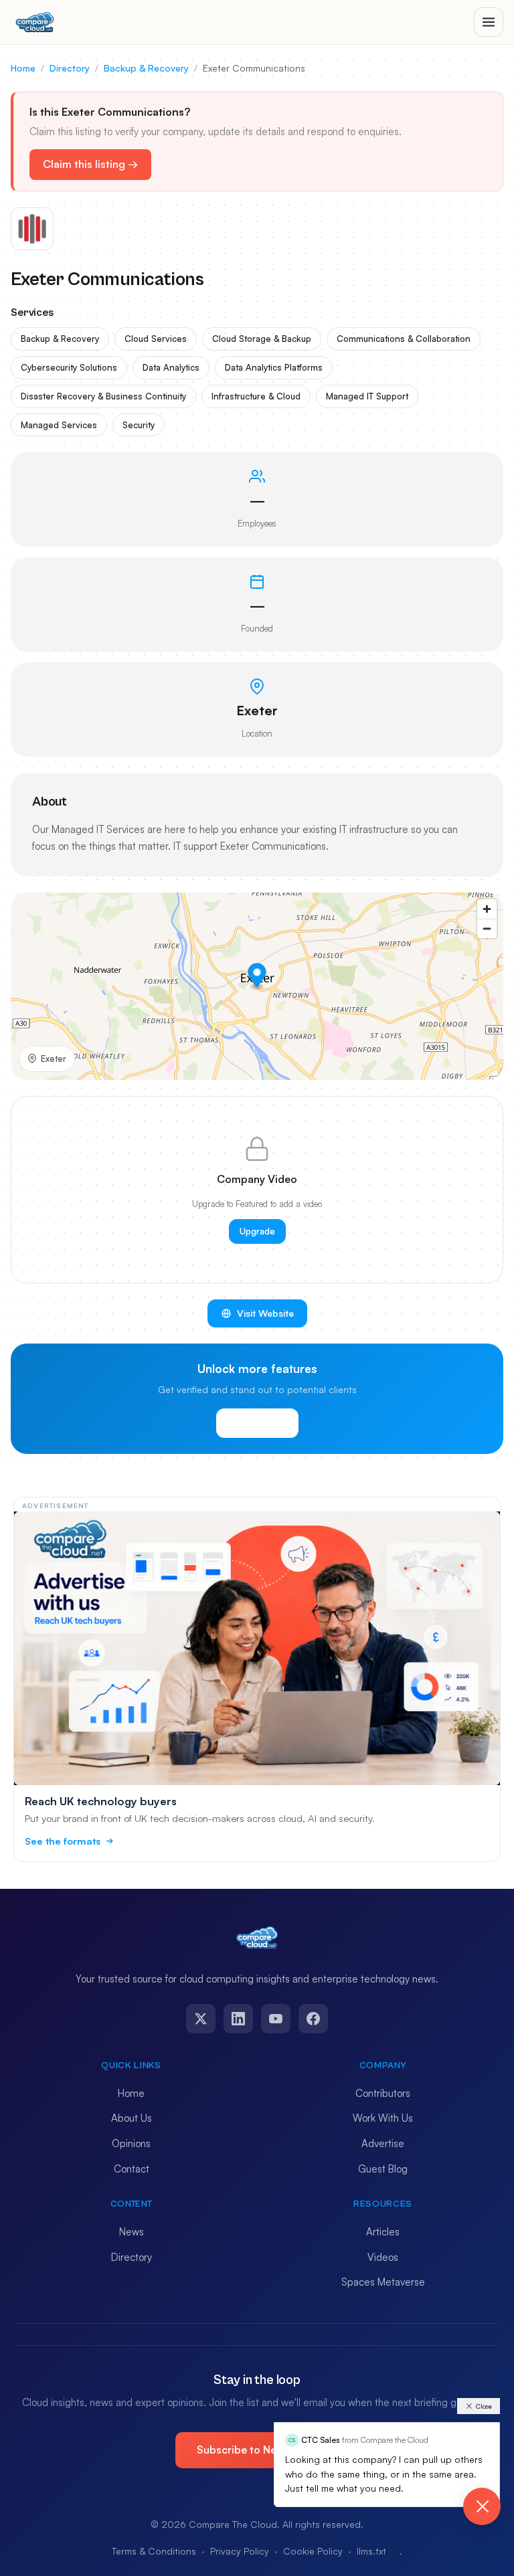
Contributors (383, 2093)
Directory (70, 68)
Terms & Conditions (154, 2551)
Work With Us (383, 2118)
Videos (383, 2257)
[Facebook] (313, 2019)
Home (23, 68)
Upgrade (257, 1231)
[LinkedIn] (238, 2019)
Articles (383, 2232)
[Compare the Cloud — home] (35, 22)
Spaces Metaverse (383, 2282)
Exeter (54, 1059)
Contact (132, 2169)
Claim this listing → (90, 164)
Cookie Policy (313, 2551)
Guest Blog (383, 2169)
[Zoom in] (487, 909)
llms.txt (371, 2551)
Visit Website (265, 1313)
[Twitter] (201, 2019)
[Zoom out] (487, 928)
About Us (132, 2118)
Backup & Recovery (146, 68)
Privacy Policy (240, 2551)
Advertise (383, 2143)
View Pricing (257, 1423)
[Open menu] (489, 22)
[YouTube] (276, 2019)
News (132, 2232)
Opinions (131, 2143)
